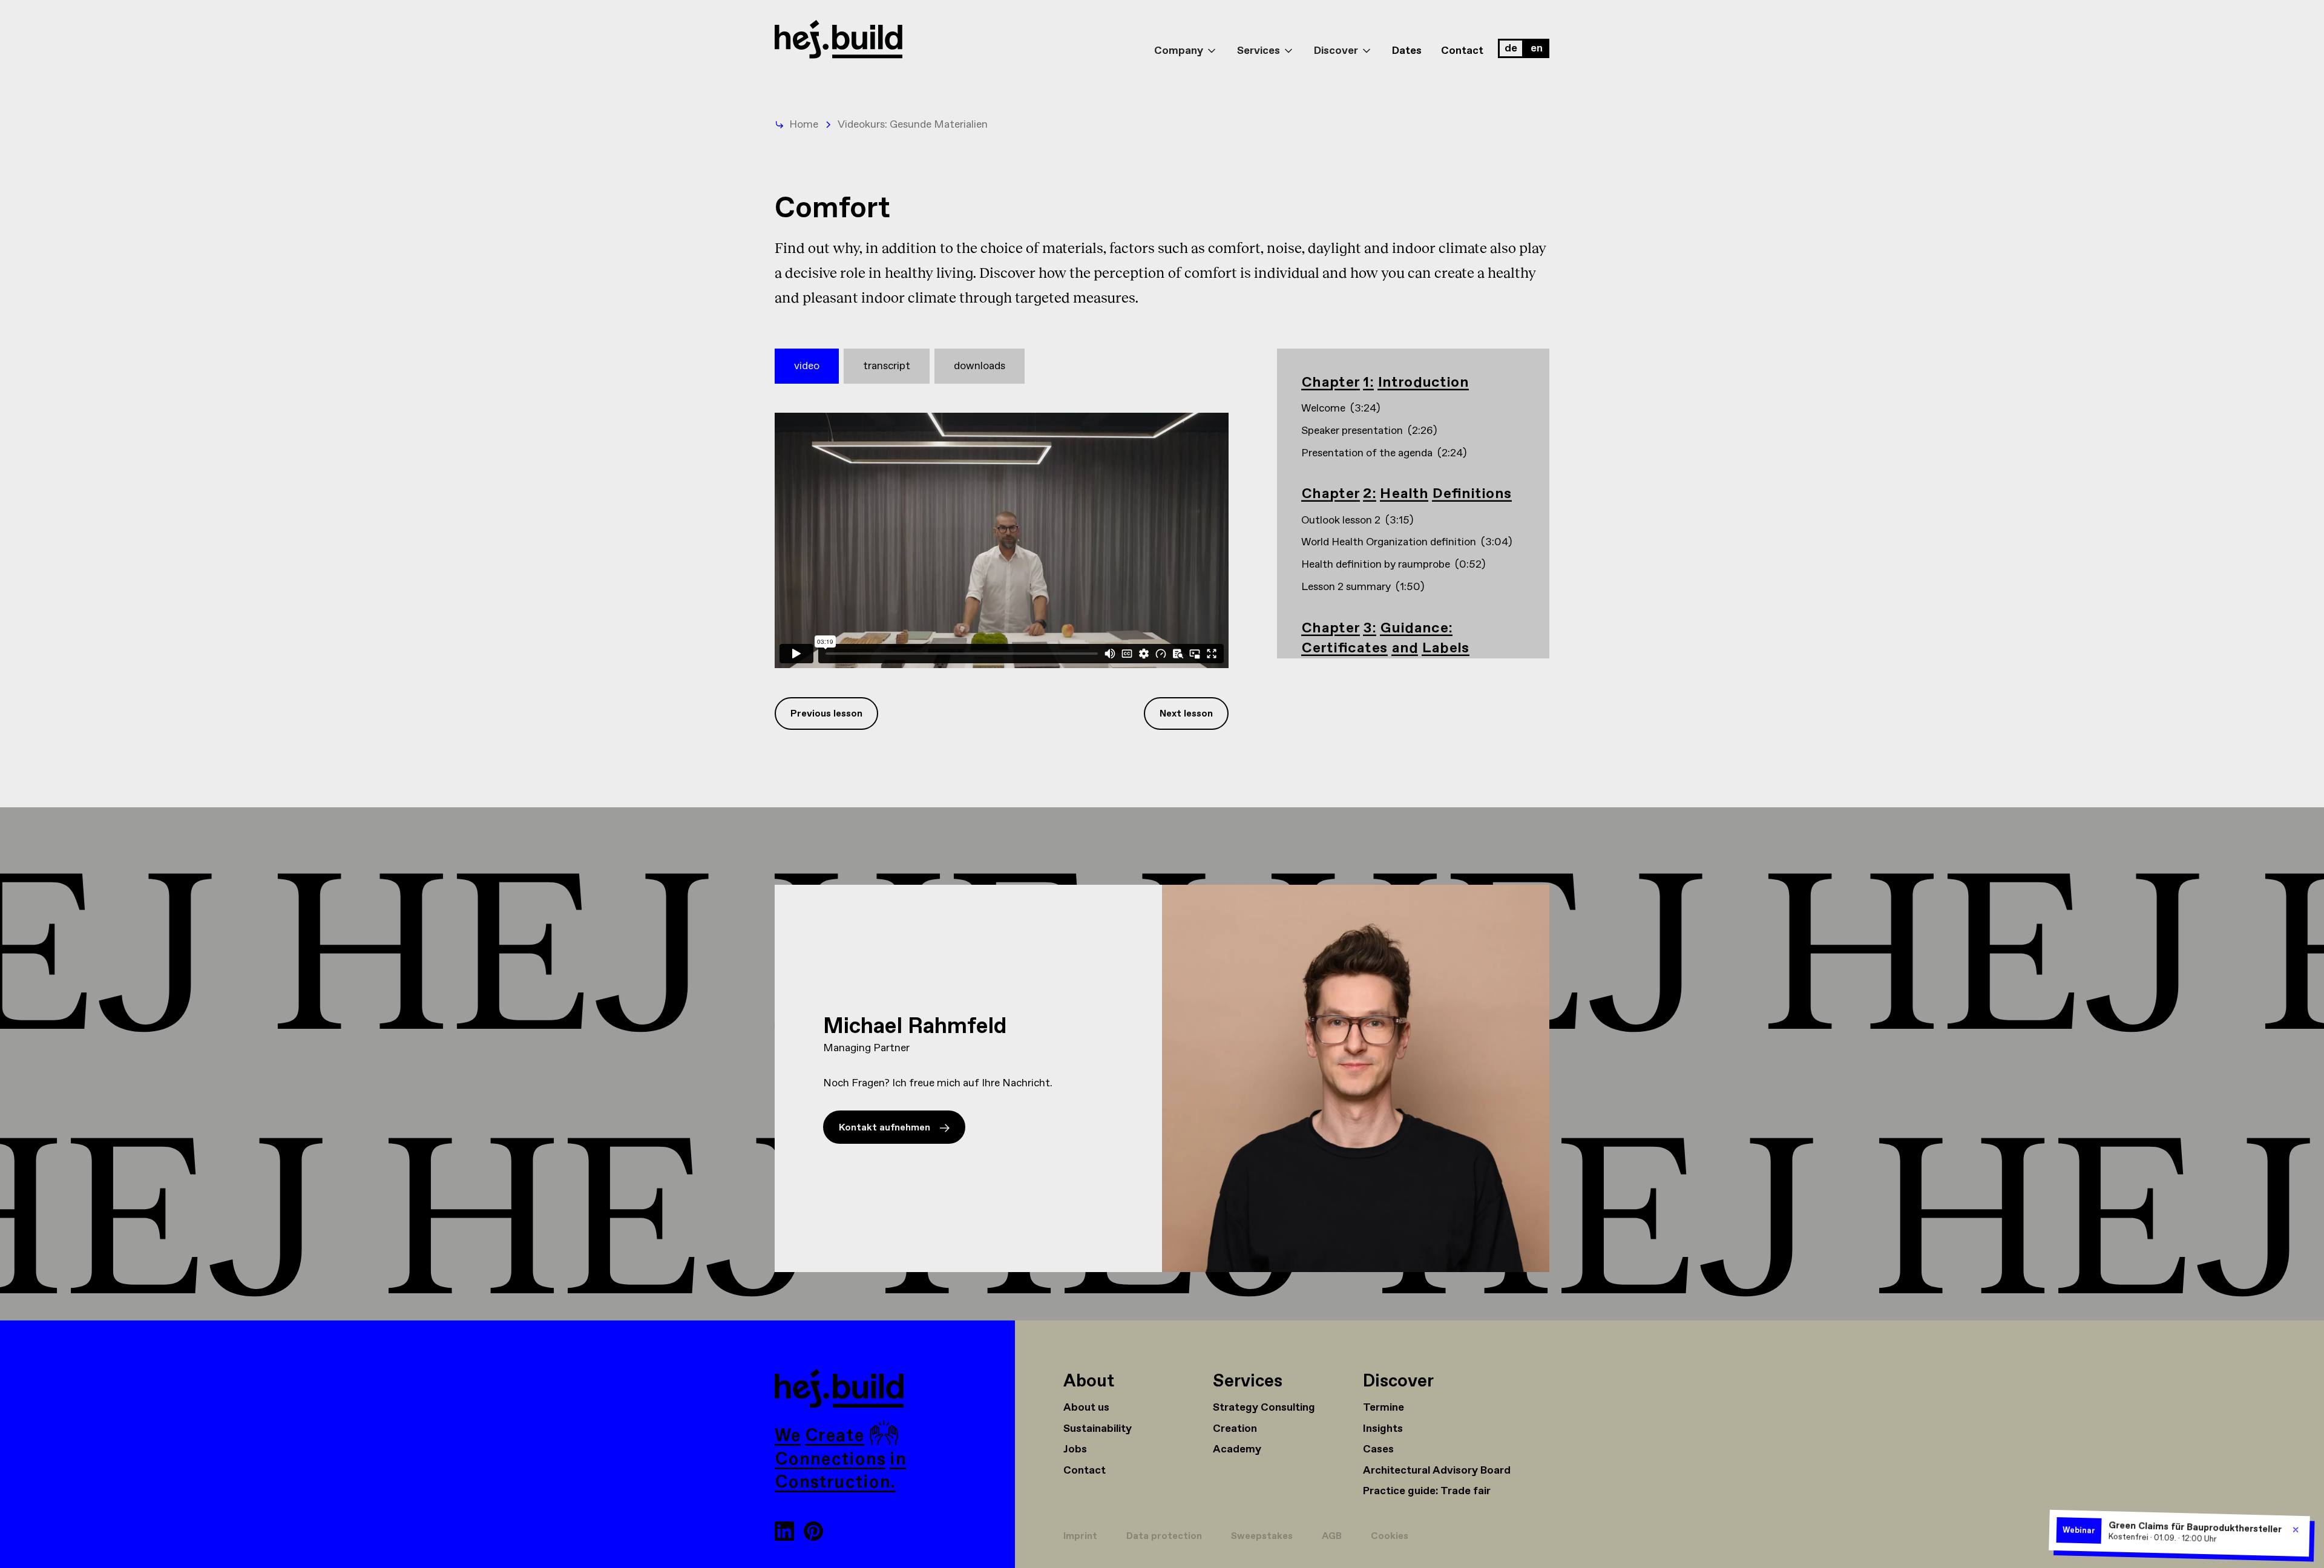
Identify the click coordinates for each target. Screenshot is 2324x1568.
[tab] (807, 366)
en (1537, 48)
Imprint (1080, 1536)
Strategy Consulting (1264, 1408)
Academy (1237, 1449)
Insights (1383, 1429)
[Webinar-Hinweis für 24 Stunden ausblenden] (2296, 1530)
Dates (1407, 51)
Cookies (1390, 1536)
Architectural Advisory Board (1437, 1471)
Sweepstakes (1262, 1536)
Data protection (1164, 1536)
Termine (1384, 1408)
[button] (1186, 40)
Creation (1235, 1429)
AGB (1332, 1536)
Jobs (1075, 1449)
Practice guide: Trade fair (1427, 1491)
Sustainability (1098, 1429)
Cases (1378, 1449)
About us (1086, 1408)
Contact (1462, 51)
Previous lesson (826, 714)
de (1511, 48)
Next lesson (1186, 714)
